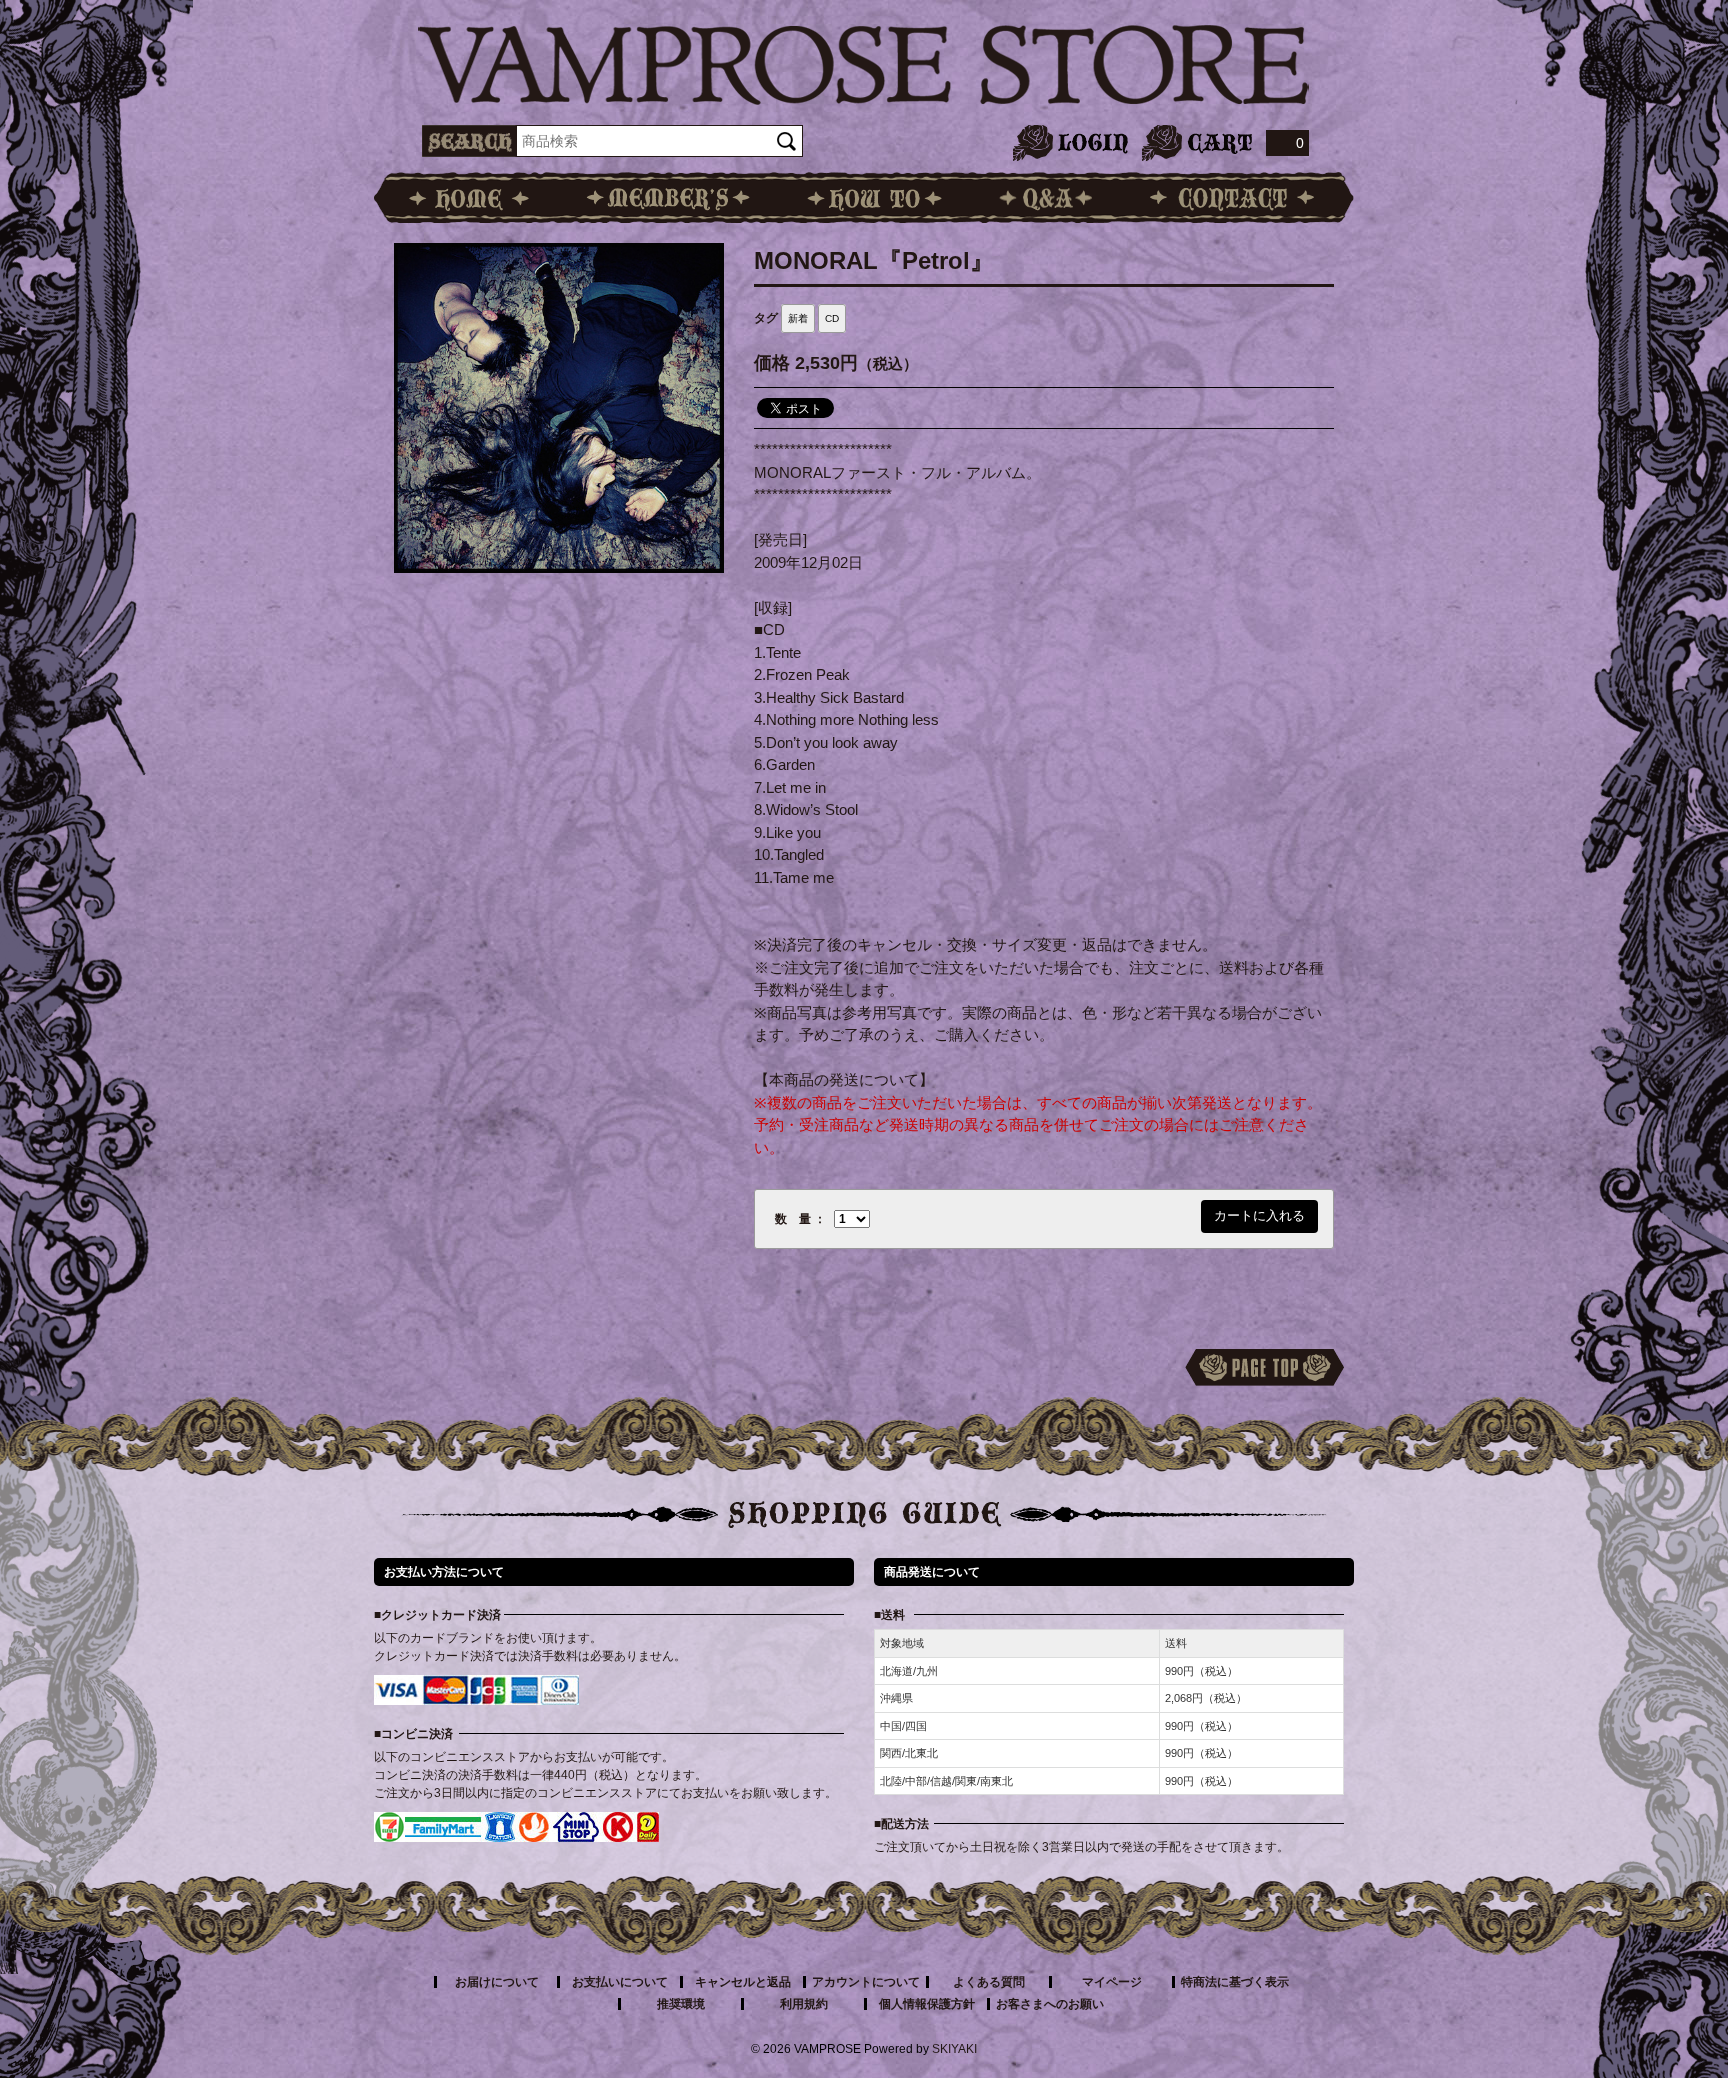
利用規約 (804, 2004)
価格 (772, 363)
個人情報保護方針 (927, 2004)
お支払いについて (620, 1982)
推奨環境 (681, 2004)
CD (832, 318)
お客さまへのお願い (1050, 2004)
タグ (766, 318)
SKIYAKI (954, 2049)
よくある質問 (989, 1982)
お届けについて (497, 1982)
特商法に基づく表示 (1235, 1982)
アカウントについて (866, 1982)
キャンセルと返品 (743, 1982)
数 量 (793, 1219)
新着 (798, 318)
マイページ (1112, 1982)
